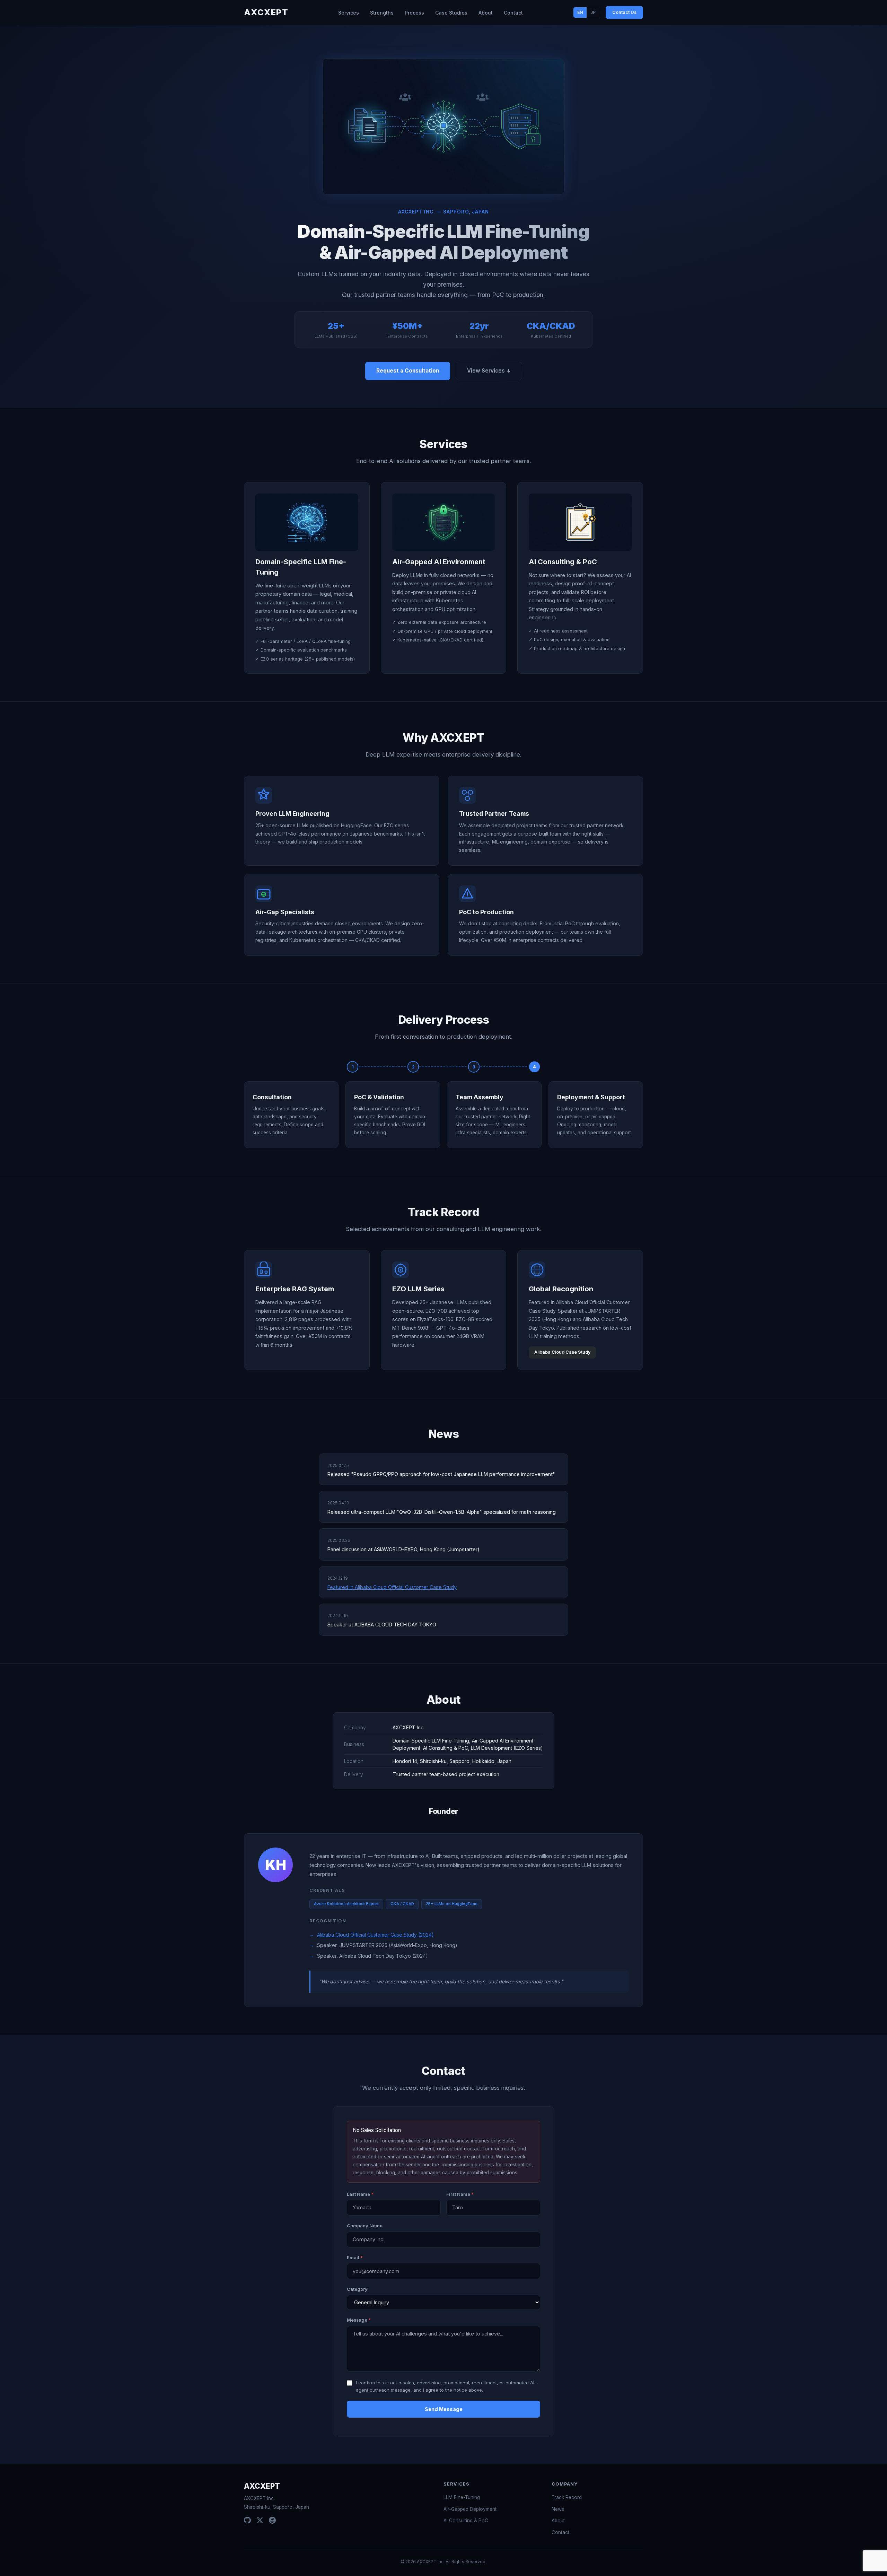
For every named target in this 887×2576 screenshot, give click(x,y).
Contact (513, 13)
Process (414, 13)
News (558, 2509)
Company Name (365, 2226)
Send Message (444, 2409)
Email (355, 2258)
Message (359, 2320)
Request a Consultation (408, 371)
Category (357, 2289)
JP (593, 12)
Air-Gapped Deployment (470, 2509)
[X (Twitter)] (260, 2520)
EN (580, 12)
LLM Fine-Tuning (462, 2497)
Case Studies (451, 13)
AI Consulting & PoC (466, 2521)
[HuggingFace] (272, 2520)
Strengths (382, 13)
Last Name (360, 2194)
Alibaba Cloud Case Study (562, 1352)
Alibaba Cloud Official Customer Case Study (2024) (375, 1935)
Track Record (567, 2497)
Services (349, 13)
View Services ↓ (489, 371)
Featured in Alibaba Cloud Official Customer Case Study (392, 1587)
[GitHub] (247, 2520)
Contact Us (624, 12)
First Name (460, 2194)
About (486, 13)
